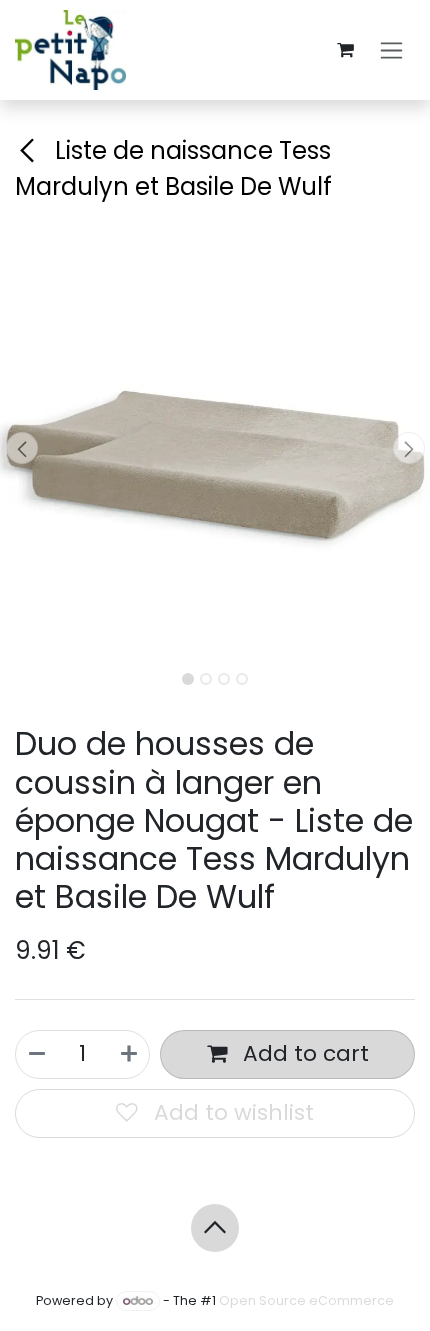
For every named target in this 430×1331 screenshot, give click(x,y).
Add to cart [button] (303, 1053)
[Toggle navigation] (391, 50)
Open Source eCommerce (306, 1300)
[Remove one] (37, 1054)
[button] (21, 448)
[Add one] (129, 1054)
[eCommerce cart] (345, 50)
